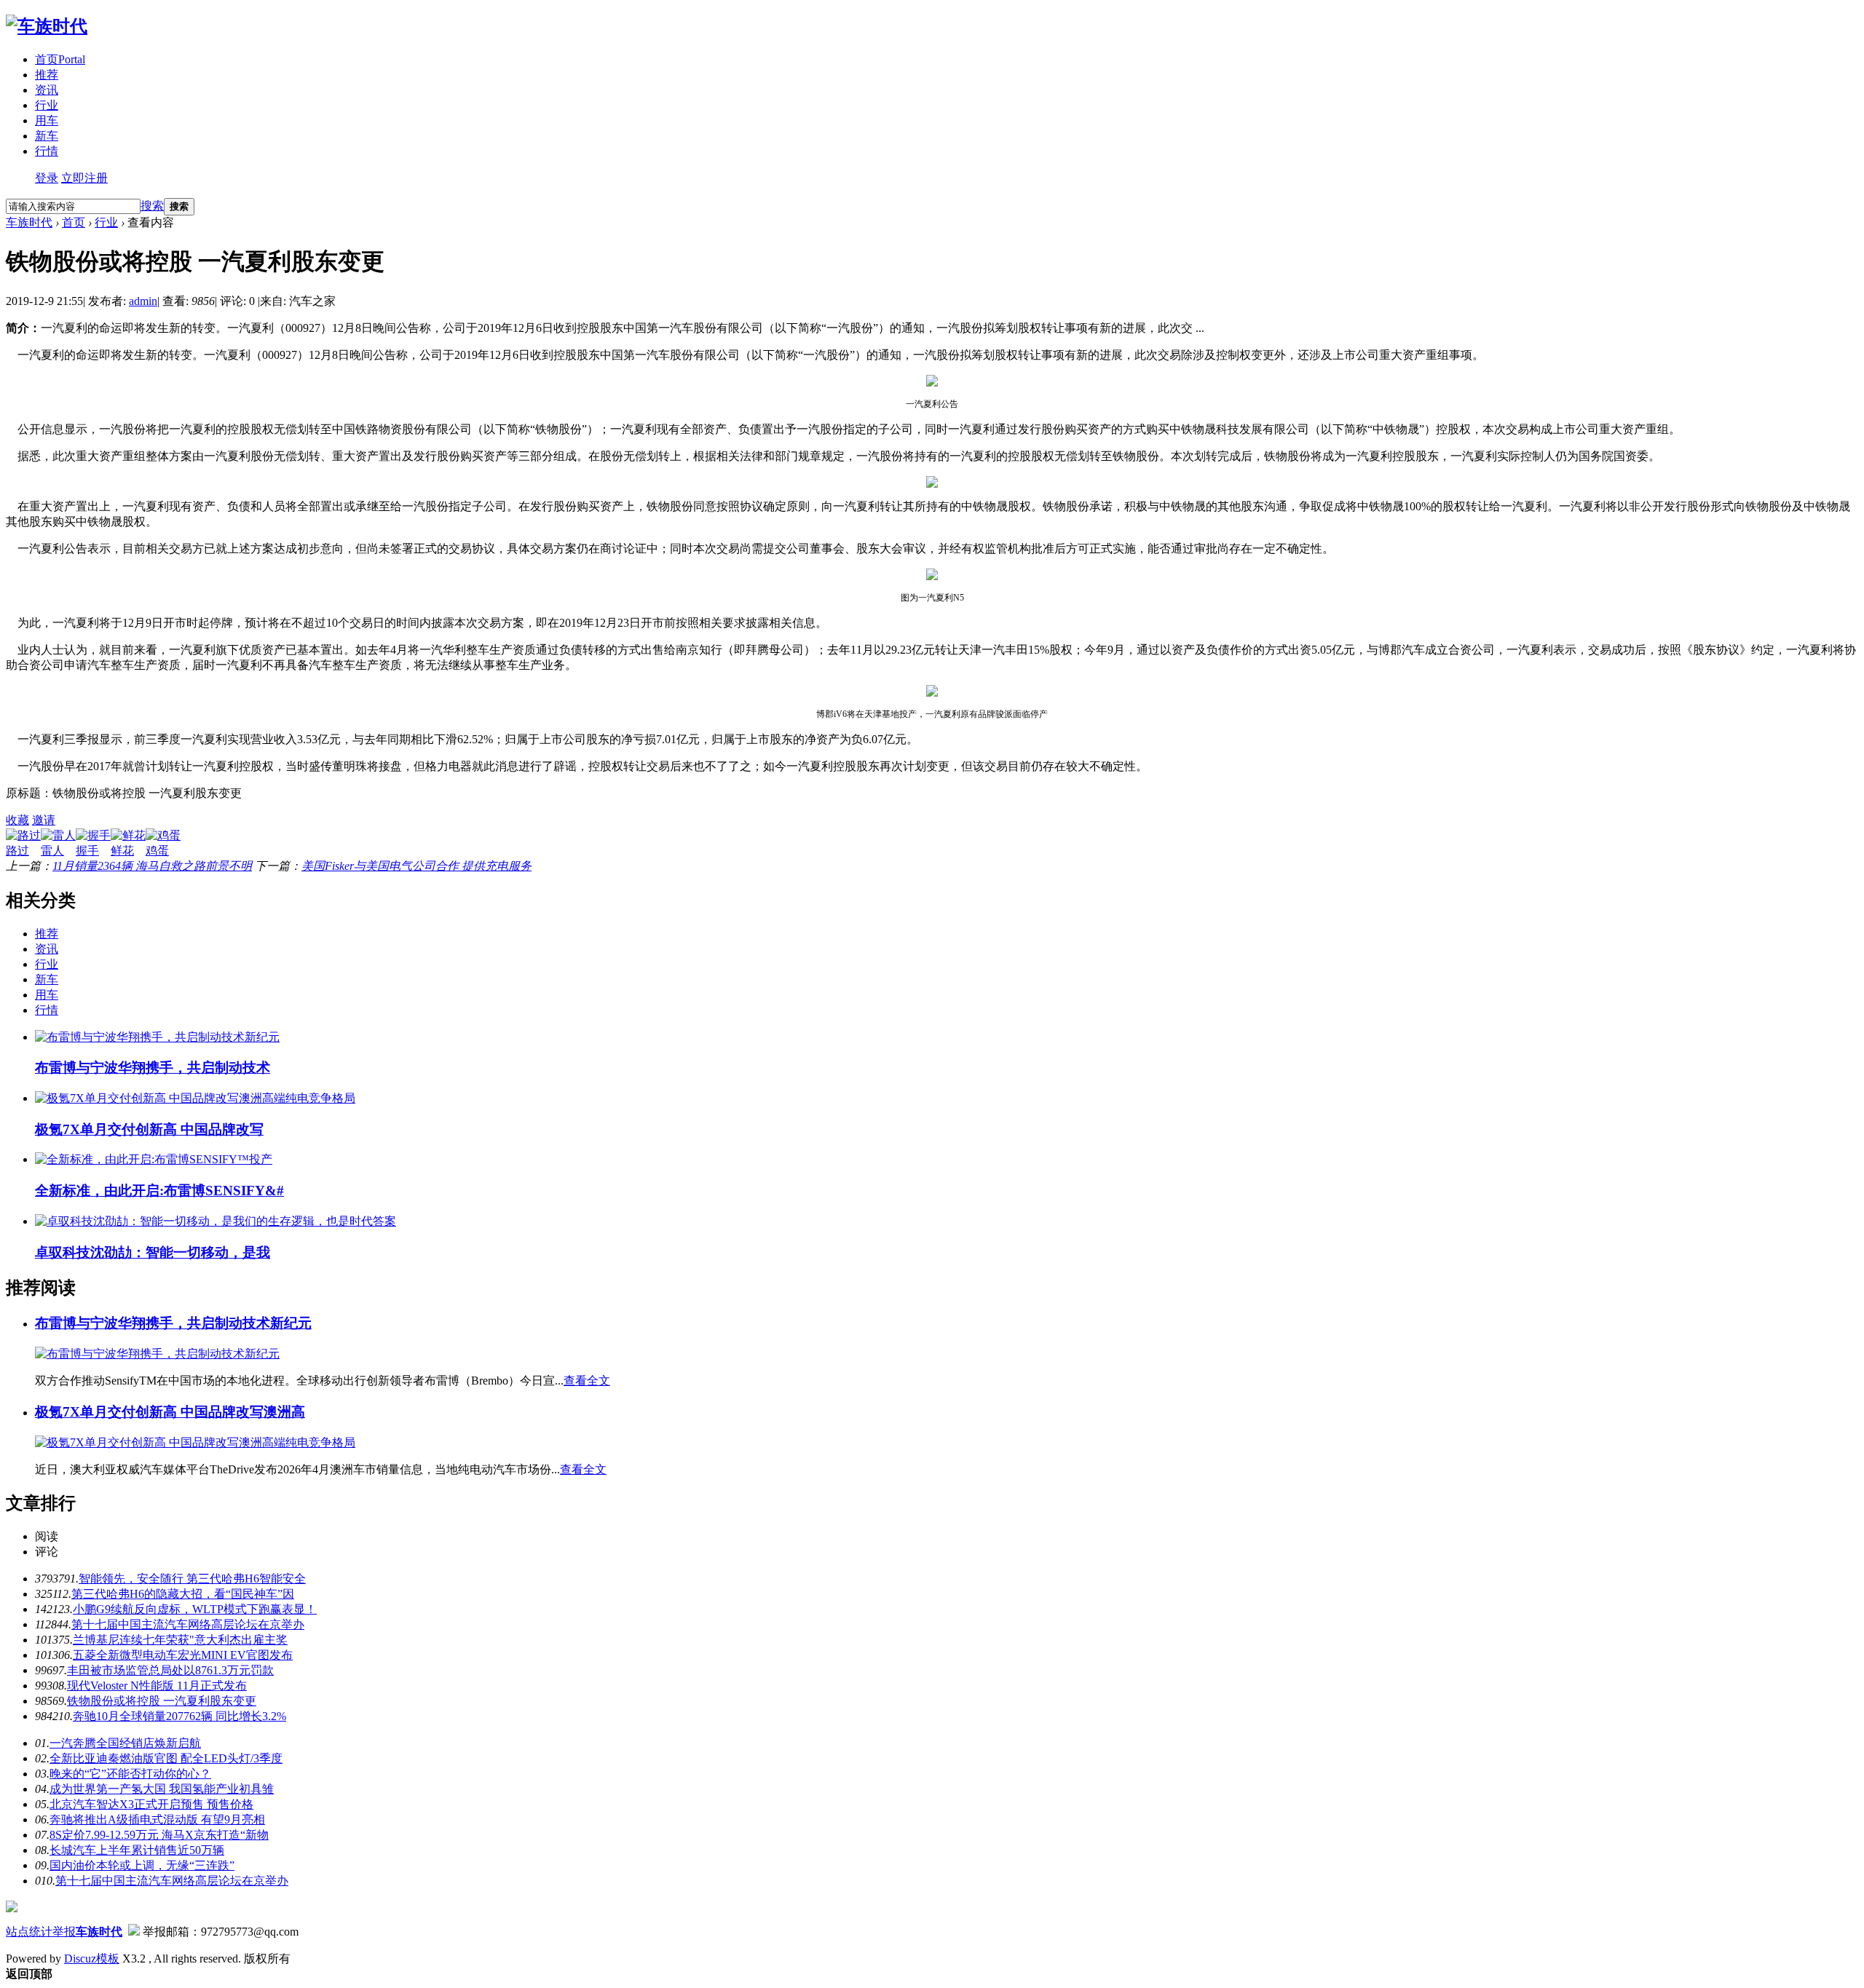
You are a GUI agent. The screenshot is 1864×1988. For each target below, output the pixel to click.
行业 (47, 105)
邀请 (44, 820)
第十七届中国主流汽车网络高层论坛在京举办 (188, 1624)
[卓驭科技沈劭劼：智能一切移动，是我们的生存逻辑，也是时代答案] (216, 1221)
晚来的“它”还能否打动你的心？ (130, 1774)
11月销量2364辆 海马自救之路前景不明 (152, 866)
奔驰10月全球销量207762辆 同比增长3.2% (179, 1716)
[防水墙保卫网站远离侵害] (134, 1932)
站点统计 (29, 1932)
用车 (47, 120)
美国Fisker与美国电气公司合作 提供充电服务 (416, 866)
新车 (47, 136)
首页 (60, 59)
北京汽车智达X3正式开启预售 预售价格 (151, 1804)
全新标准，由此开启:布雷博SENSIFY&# (159, 1191)
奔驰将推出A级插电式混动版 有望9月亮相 (157, 1819)
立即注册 (84, 178)
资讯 (47, 90)
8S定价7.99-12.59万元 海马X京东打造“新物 (159, 1835)
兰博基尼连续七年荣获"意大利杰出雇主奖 (180, 1640)
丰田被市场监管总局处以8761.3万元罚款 (170, 1670)
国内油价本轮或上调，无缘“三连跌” (142, 1865)
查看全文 (587, 1381)
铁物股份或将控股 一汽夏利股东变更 (162, 1701)
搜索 (152, 206)
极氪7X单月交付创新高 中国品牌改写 (149, 1129)
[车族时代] (47, 26)
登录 (47, 178)
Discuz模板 (92, 1959)
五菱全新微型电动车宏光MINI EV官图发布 (183, 1655)
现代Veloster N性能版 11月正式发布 (157, 1686)
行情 (47, 151)
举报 (64, 1932)
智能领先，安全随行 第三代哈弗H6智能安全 (192, 1579)
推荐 (47, 75)
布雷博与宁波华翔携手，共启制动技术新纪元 (173, 1323)
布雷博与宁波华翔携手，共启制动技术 (153, 1068)
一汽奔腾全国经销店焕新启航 (125, 1743)
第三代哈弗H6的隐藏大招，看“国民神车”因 (183, 1594)
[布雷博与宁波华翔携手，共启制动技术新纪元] (157, 1037)
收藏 (17, 820)
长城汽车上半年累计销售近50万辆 (137, 1850)
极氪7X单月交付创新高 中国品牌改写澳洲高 (170, 1412)
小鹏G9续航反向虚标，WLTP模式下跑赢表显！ (195, 1609)
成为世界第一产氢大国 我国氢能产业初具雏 (162, 1789)
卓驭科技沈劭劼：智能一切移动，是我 (153, 1252)
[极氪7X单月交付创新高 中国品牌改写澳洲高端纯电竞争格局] (195, 1098)
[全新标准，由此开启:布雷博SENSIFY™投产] (154, 1159)
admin (143, 301)
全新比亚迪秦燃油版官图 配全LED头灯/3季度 (166, 1758)
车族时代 (29, 222)
